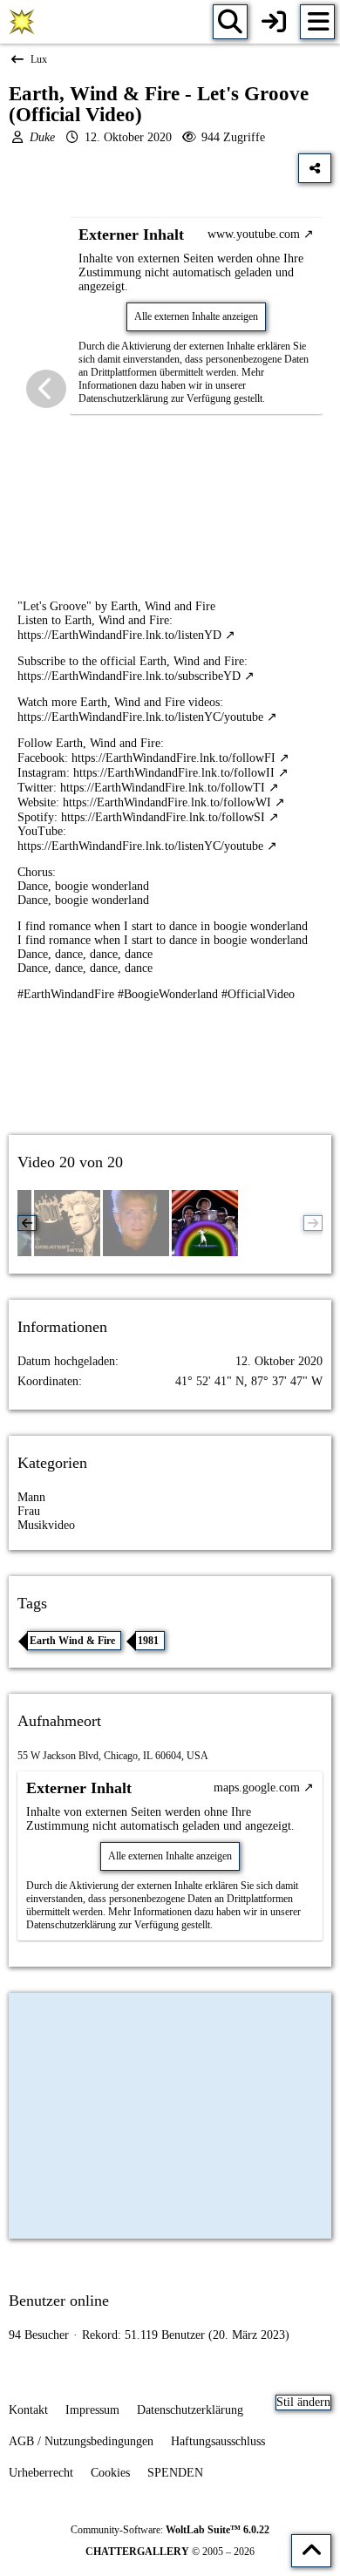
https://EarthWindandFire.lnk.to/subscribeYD (129, 676)
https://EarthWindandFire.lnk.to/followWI (167, 802)
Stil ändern (303, 2402)
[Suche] (230, 22)
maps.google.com (257, 1788)
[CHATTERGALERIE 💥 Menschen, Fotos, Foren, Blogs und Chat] (22, 22)
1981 (148, 1641)
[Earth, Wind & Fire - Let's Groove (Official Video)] (205, 1223)
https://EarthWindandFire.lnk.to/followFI (173, 758)
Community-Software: (170, 2530)
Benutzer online (59, 2301)
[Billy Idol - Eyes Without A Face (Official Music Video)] (136, 1223)
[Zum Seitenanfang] (311, 2551)
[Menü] (317, 22)
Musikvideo (46, 1525)
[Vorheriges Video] (46, 389)
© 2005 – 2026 (170, 2552)
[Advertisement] (170, 1084)
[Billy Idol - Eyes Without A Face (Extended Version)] (67, 1223)
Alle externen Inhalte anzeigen (196, 316)
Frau (29, 1511)
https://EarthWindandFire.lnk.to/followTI (163, 788)
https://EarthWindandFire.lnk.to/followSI (163, 817)
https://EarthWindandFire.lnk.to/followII (174, 773)
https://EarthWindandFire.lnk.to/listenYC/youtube (140, 717)
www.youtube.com (254, 234)
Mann (31, 1497)
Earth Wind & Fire (72, 1641)
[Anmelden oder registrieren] (274, 22)
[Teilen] (315, 168)
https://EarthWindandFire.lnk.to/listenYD (119, 635)
